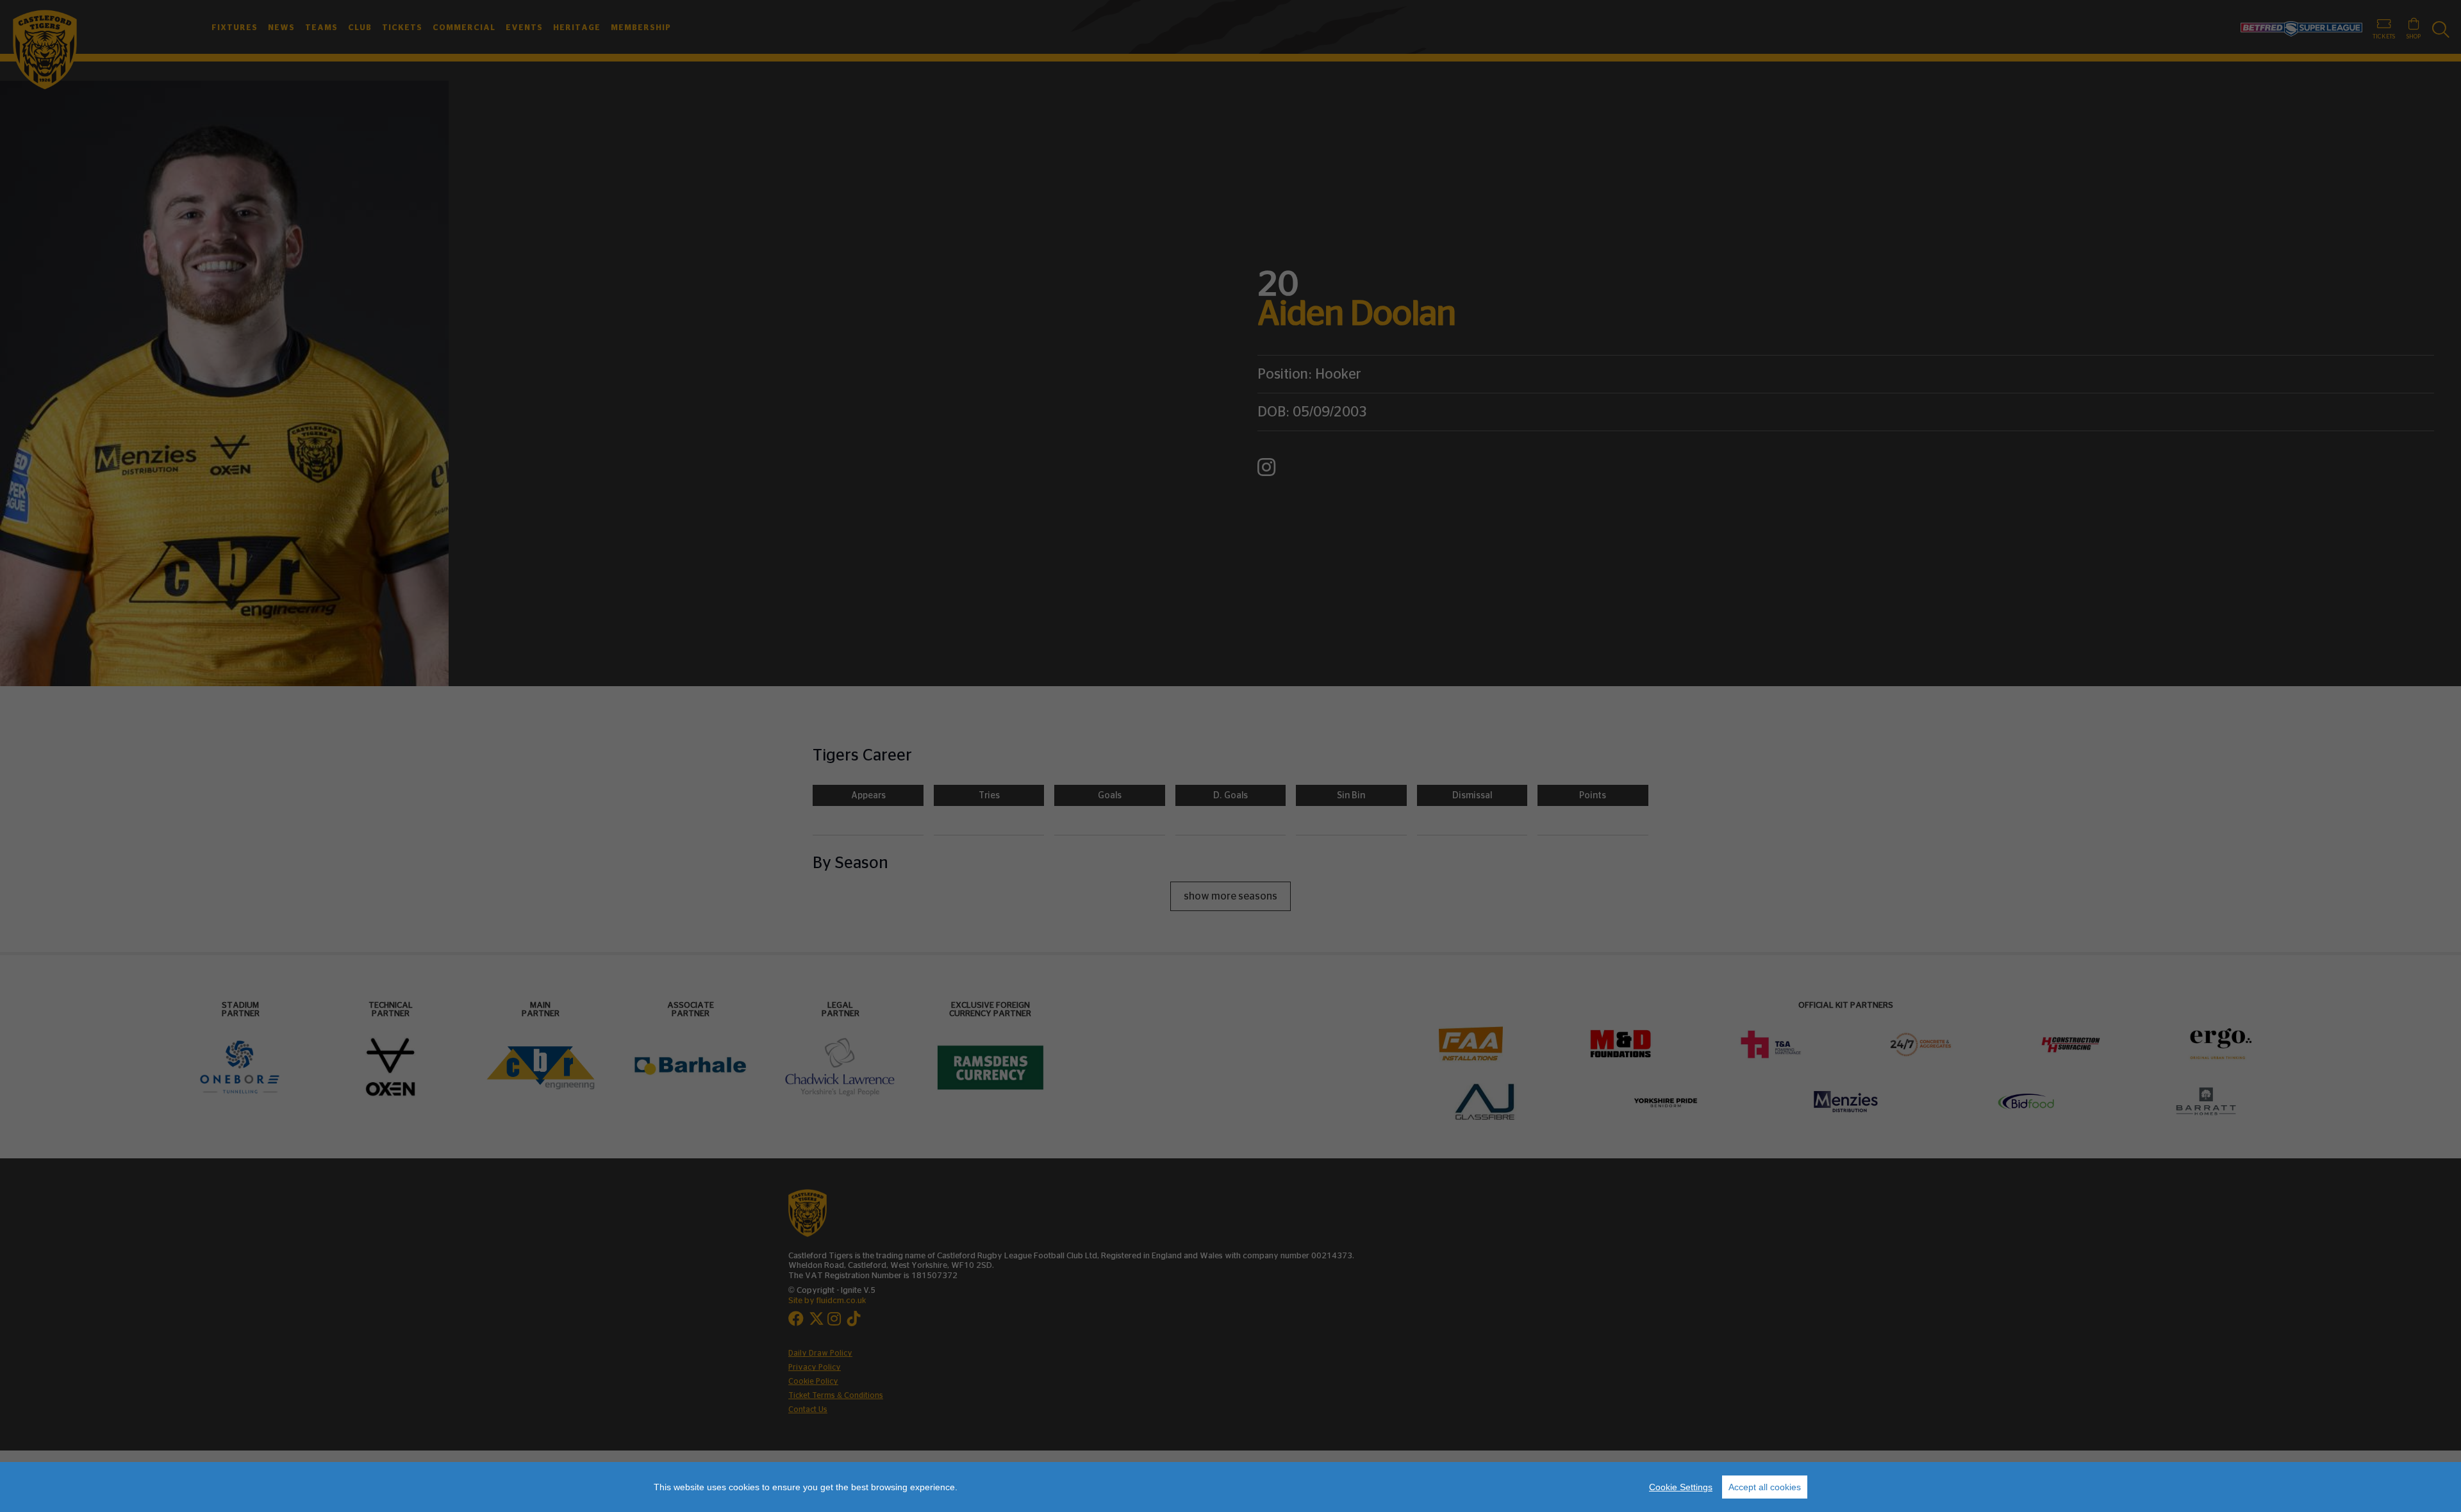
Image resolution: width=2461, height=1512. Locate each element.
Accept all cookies (1765, 1487)
